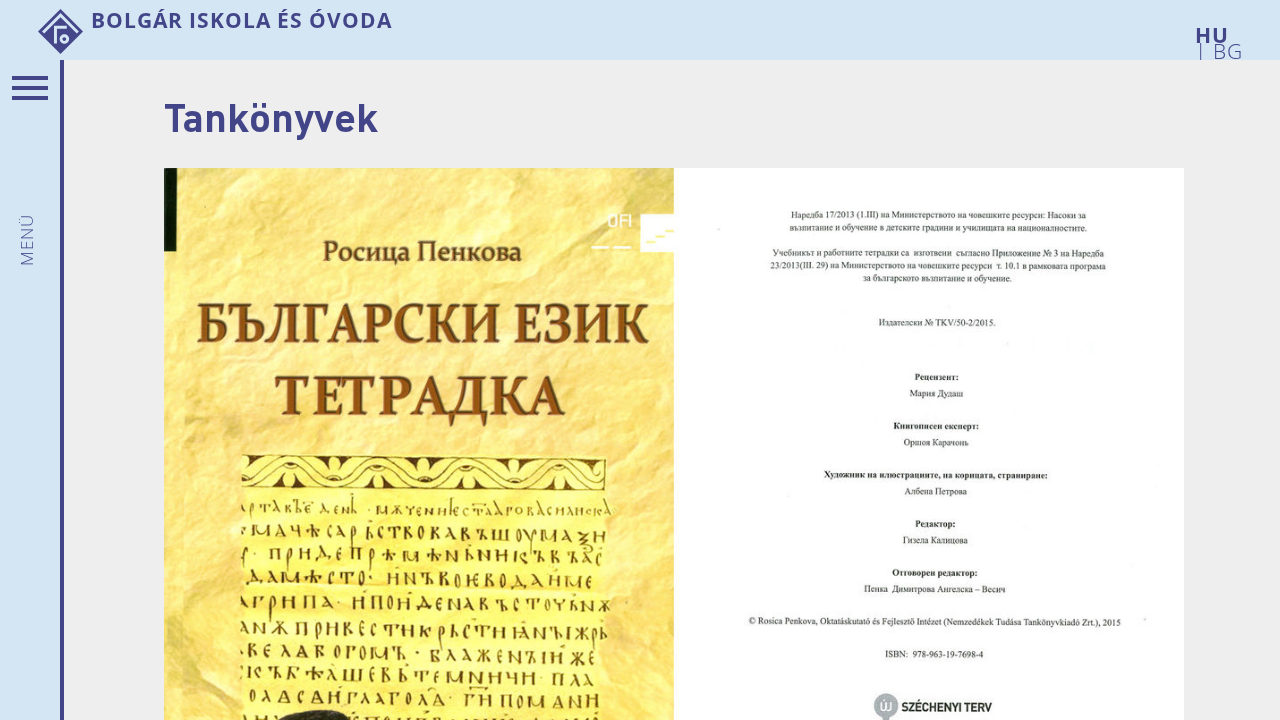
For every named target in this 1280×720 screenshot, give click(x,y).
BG (1225, 47)
